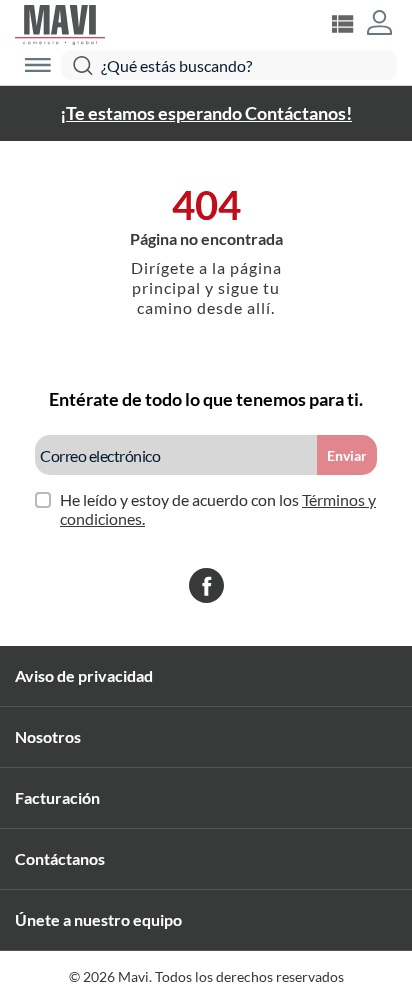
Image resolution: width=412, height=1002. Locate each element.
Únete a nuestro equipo (98, 919)
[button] (379, 24)
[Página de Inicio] (60, 22)
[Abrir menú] (38, 65)
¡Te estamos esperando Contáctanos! (206, 113)
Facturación (57, 797)
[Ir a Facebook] (206, 587)
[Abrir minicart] (342, 24)
